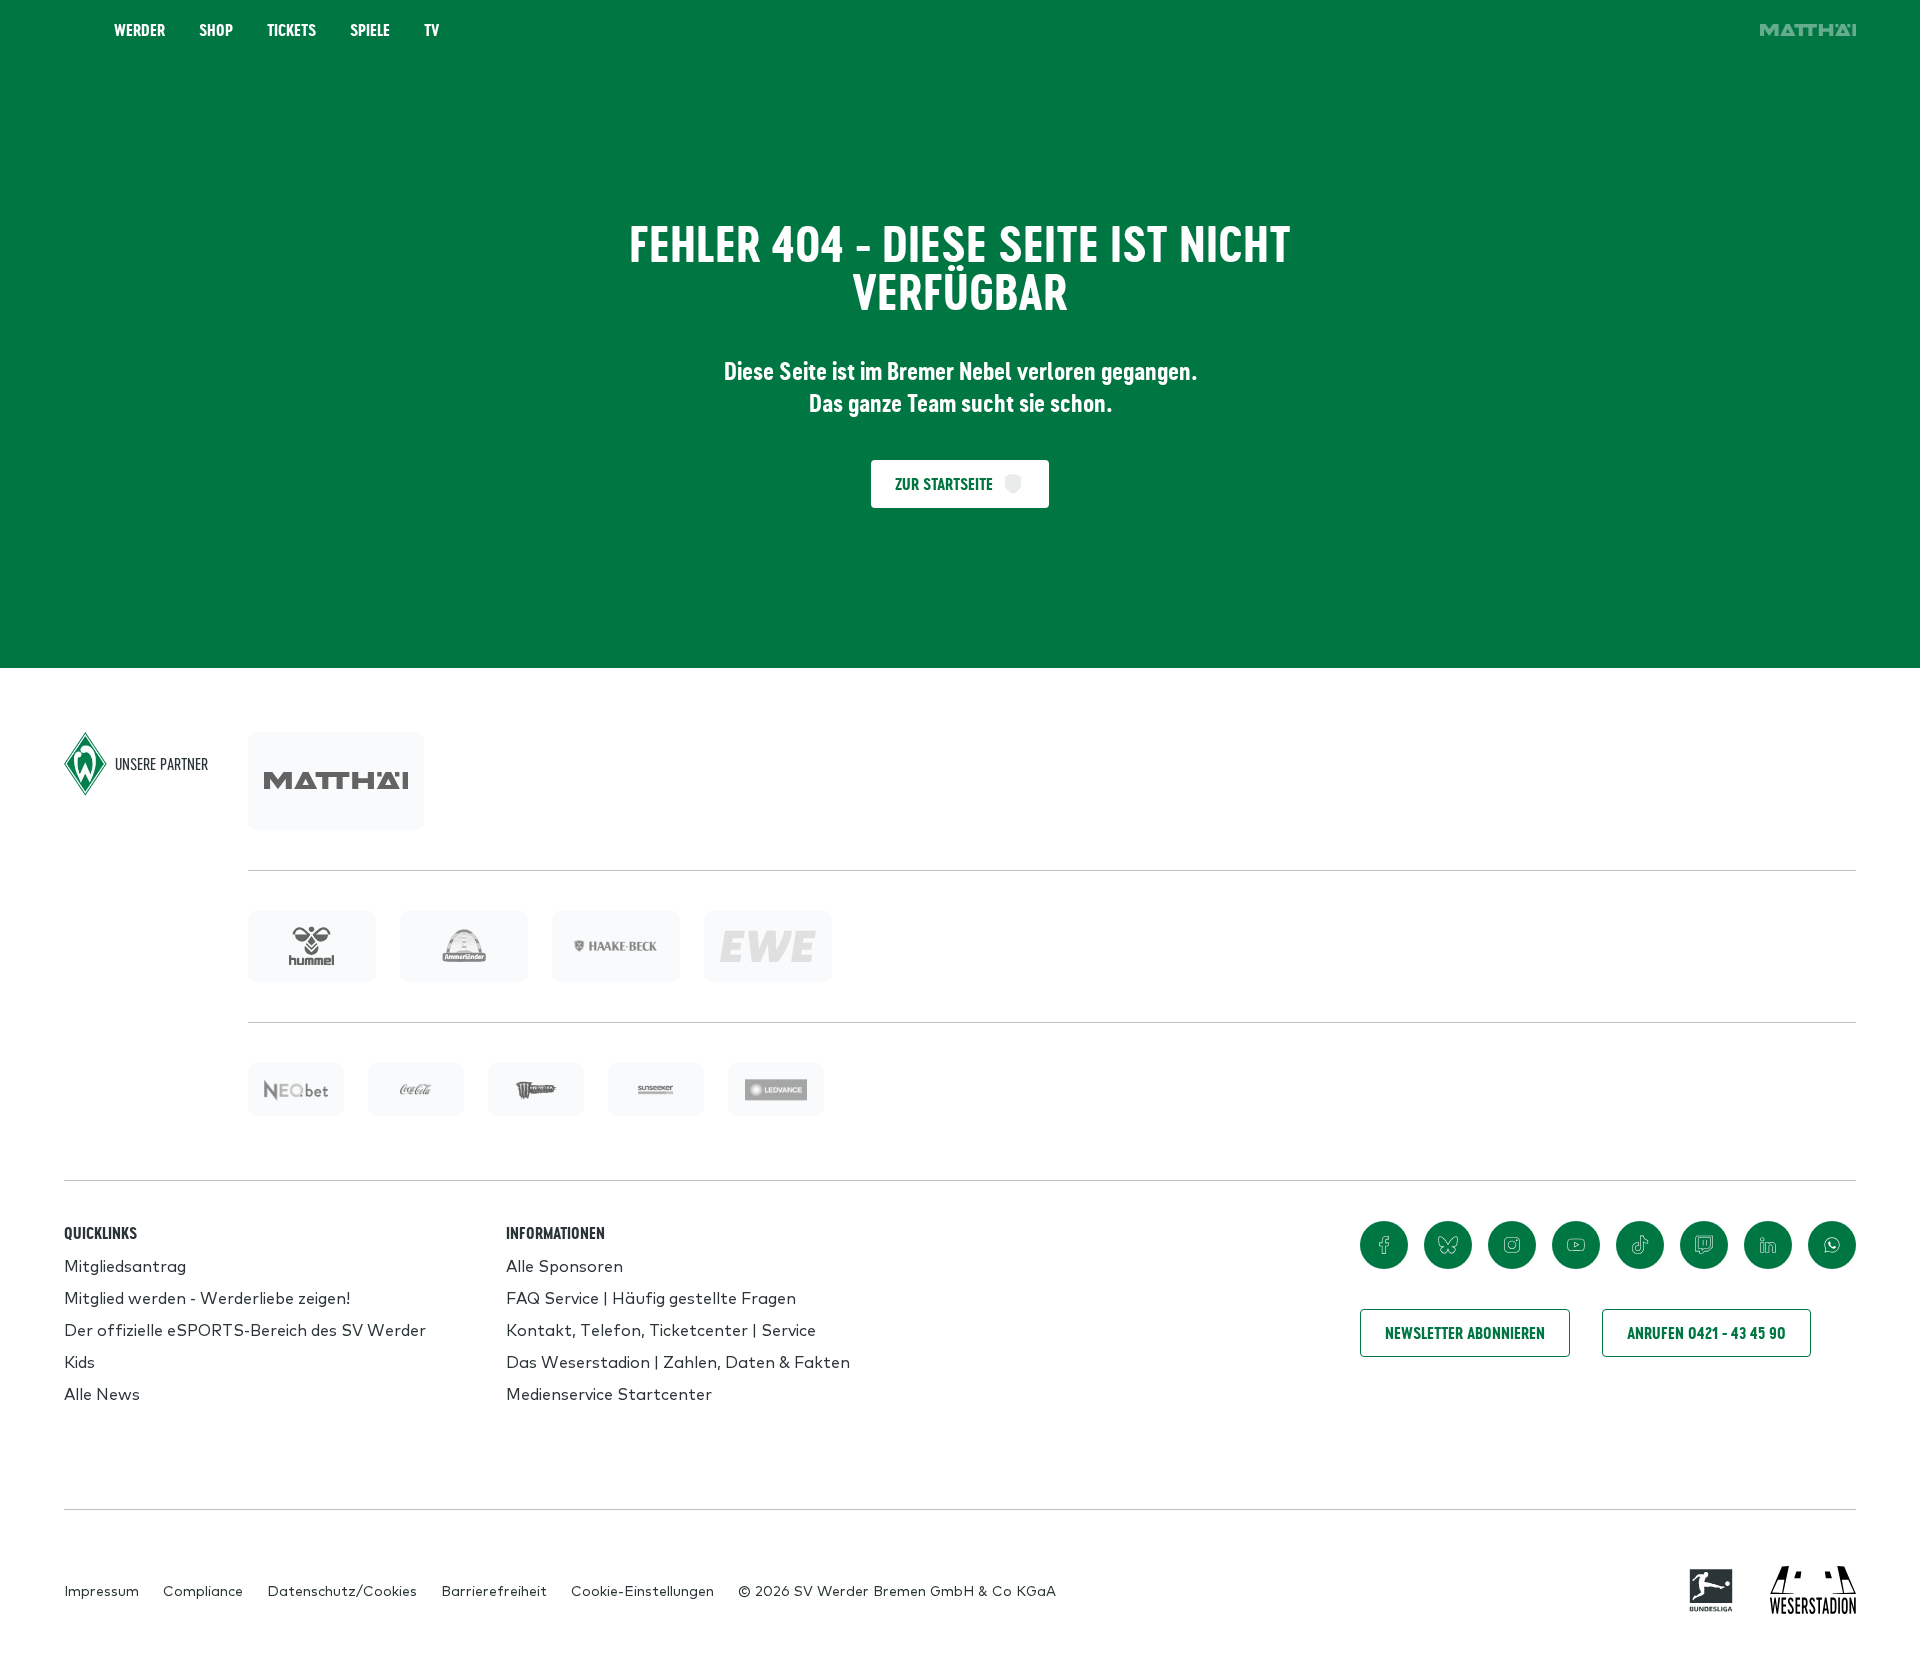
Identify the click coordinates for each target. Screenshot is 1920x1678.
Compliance (203, 1590)
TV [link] (431, 30)
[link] (1808, 30)
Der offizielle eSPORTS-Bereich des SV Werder (245, 1329)
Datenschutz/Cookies (342, 1590)
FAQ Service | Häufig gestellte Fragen (651, 1297)
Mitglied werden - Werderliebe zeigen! (207, 1297)
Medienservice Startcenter (609, 1393)
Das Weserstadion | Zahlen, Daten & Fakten (678, 1361)
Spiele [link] (370, 30)
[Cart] (1664, 30)
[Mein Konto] (1720, 30)
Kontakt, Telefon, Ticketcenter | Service (661, 1329)
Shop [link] (216, 30)
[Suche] (1608, 30)
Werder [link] (139, 30)
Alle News (102, 1393)
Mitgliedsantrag (125, 1265)
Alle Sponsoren (564, 1265)
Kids (79, 1361)
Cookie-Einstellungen (642, 1590)
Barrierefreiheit (494, 1590)
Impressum (101, 1590)
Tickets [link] (291, 30)
